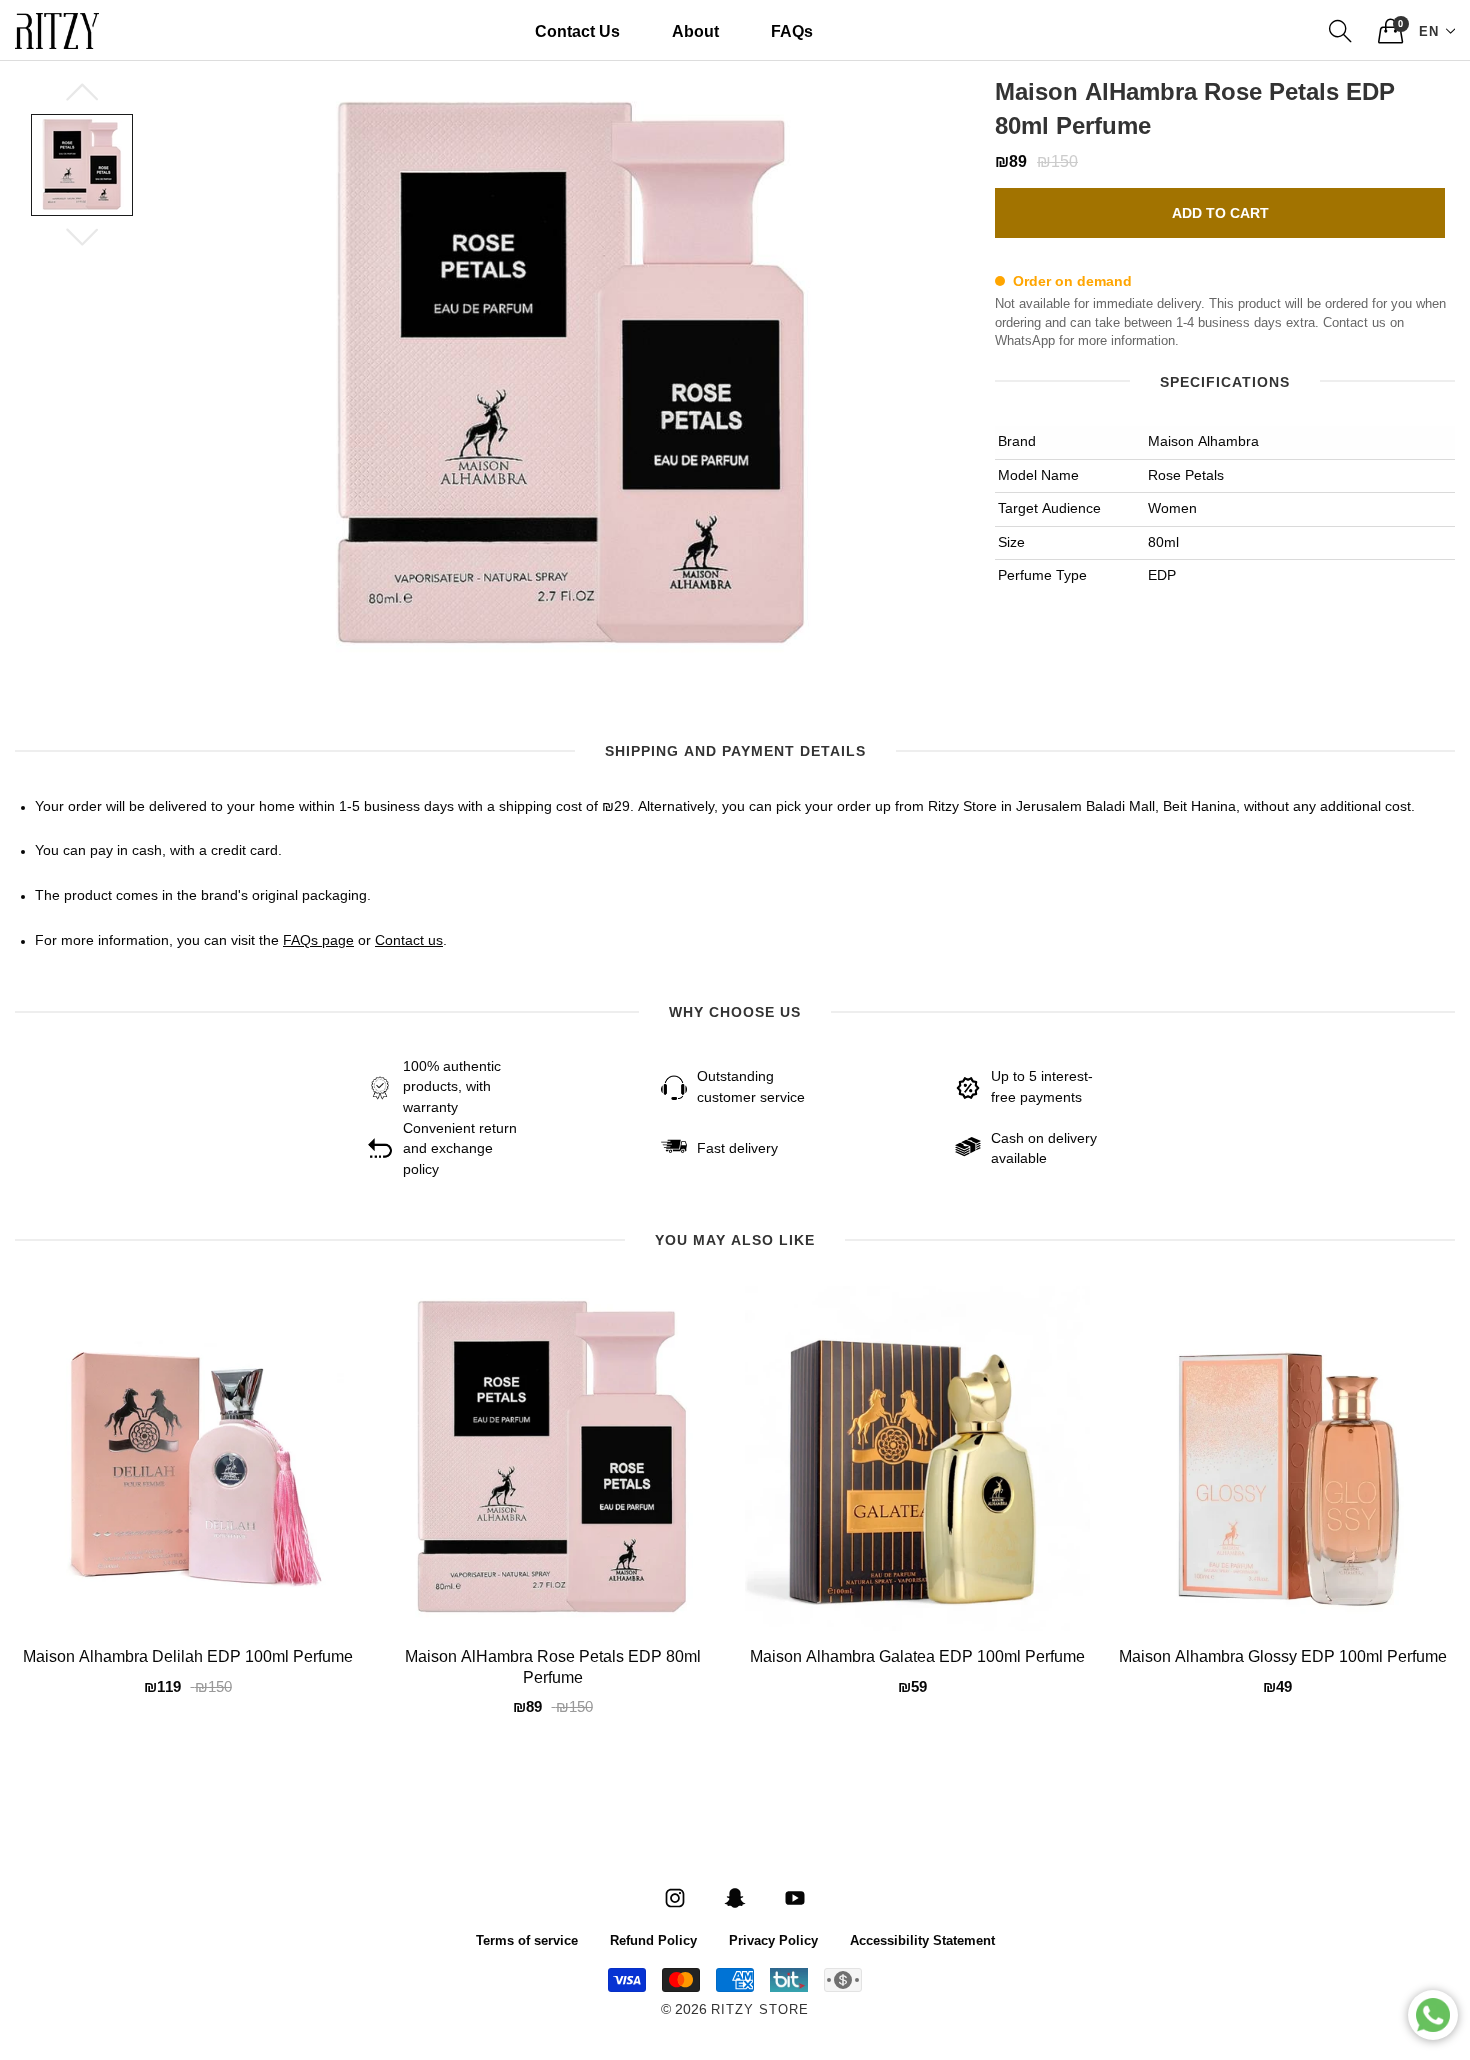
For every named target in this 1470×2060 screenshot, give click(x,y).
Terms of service (527, 1939)
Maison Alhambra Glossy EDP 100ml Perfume (1283, 1658)
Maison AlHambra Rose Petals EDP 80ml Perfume (553, 1668)
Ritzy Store (760, 2010)
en (1429, 30)
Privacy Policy (773, 1939)
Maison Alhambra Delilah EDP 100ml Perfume (188, 1658)
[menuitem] (577, 31)
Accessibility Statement (922, 1939)
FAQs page (318, 941)
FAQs (792, 30)
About (695, 30)
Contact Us (577, 30)
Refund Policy (653, 1939)
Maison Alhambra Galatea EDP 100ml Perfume (917, 1658)
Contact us (409, 941)
